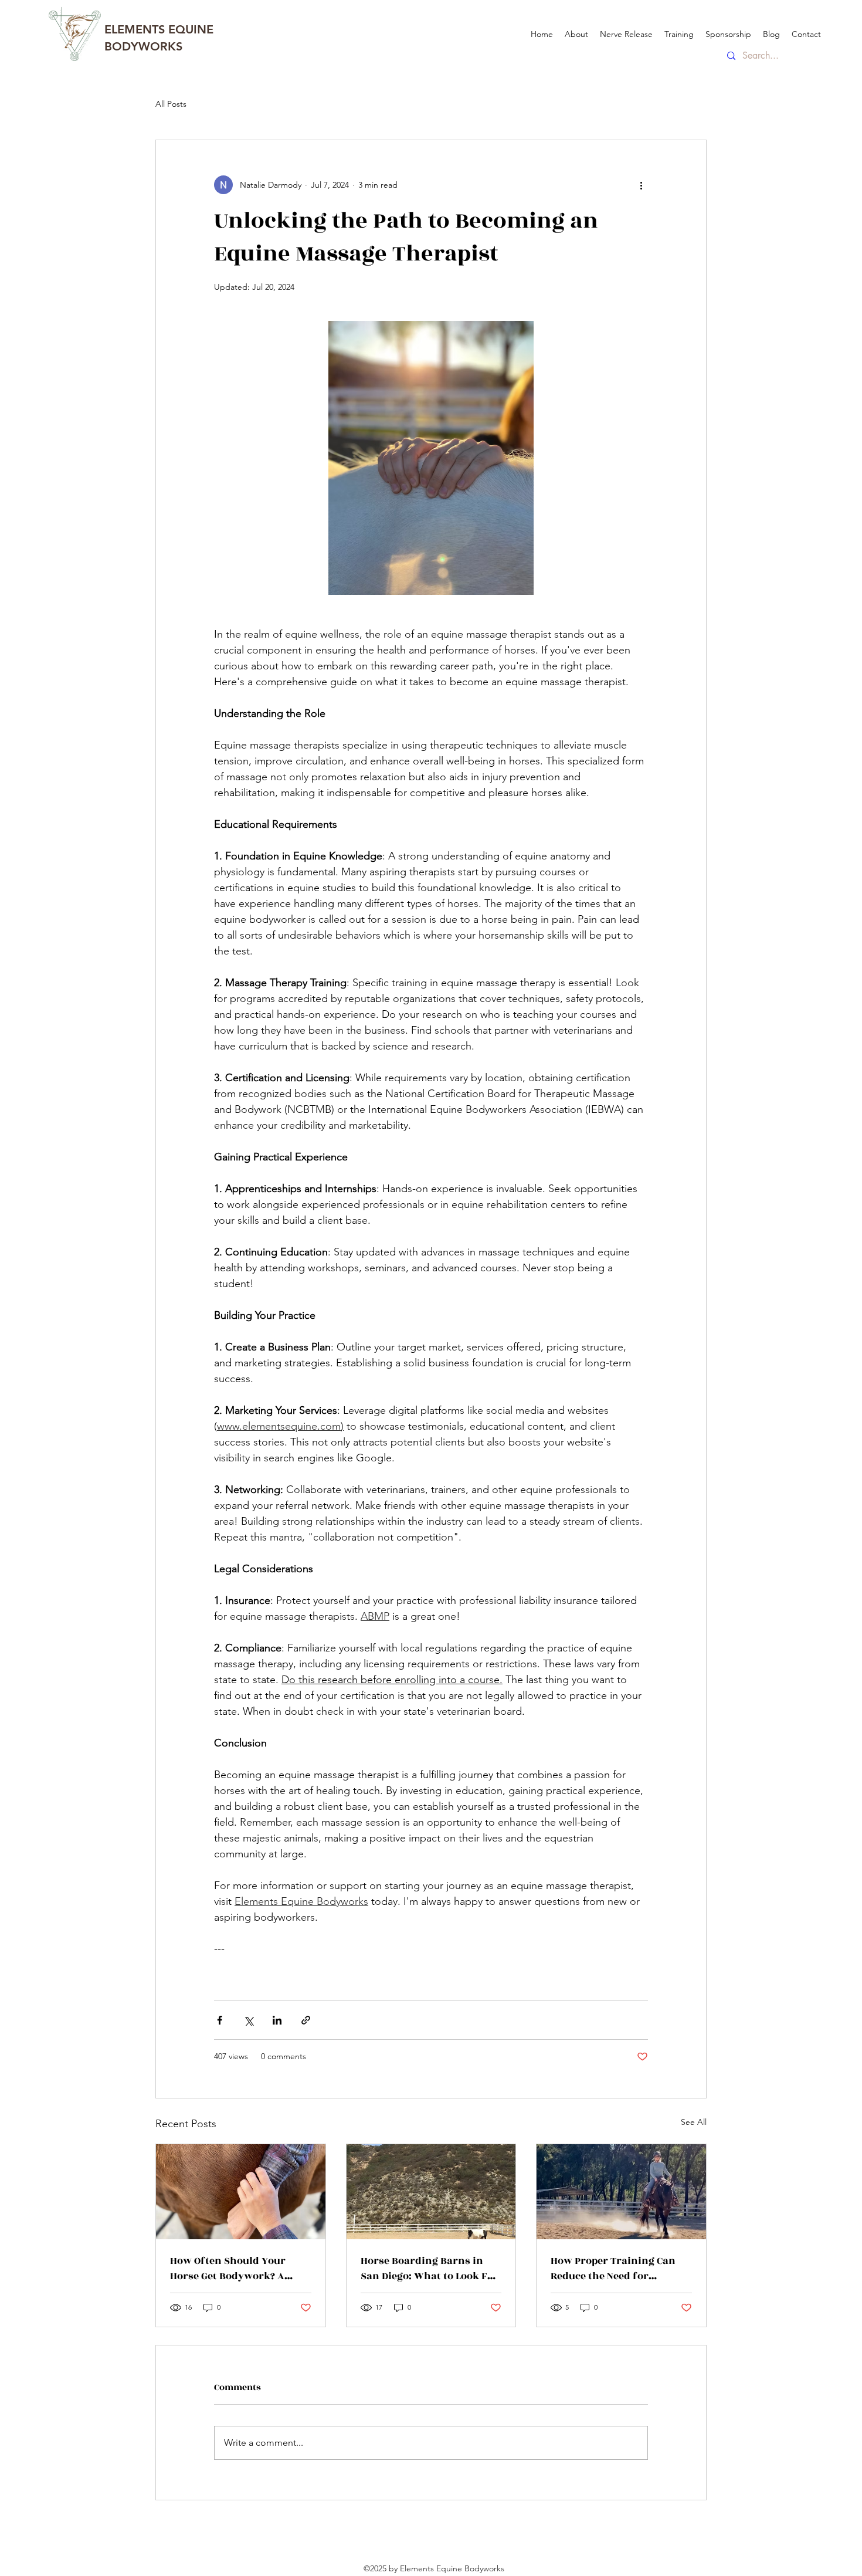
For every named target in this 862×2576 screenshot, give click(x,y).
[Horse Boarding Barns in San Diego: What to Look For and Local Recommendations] (431, 2192)
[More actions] (641, 185)
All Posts (171, 104)
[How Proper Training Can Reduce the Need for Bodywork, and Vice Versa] (621, 2192)
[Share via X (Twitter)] (248, 2020)
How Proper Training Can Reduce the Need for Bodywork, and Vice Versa (615, 2269)
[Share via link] (306, 2020)
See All (694, 2122)
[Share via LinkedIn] (277, 2020)
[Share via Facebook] (220, 2020)
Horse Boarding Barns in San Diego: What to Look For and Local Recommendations (430, 2269)
